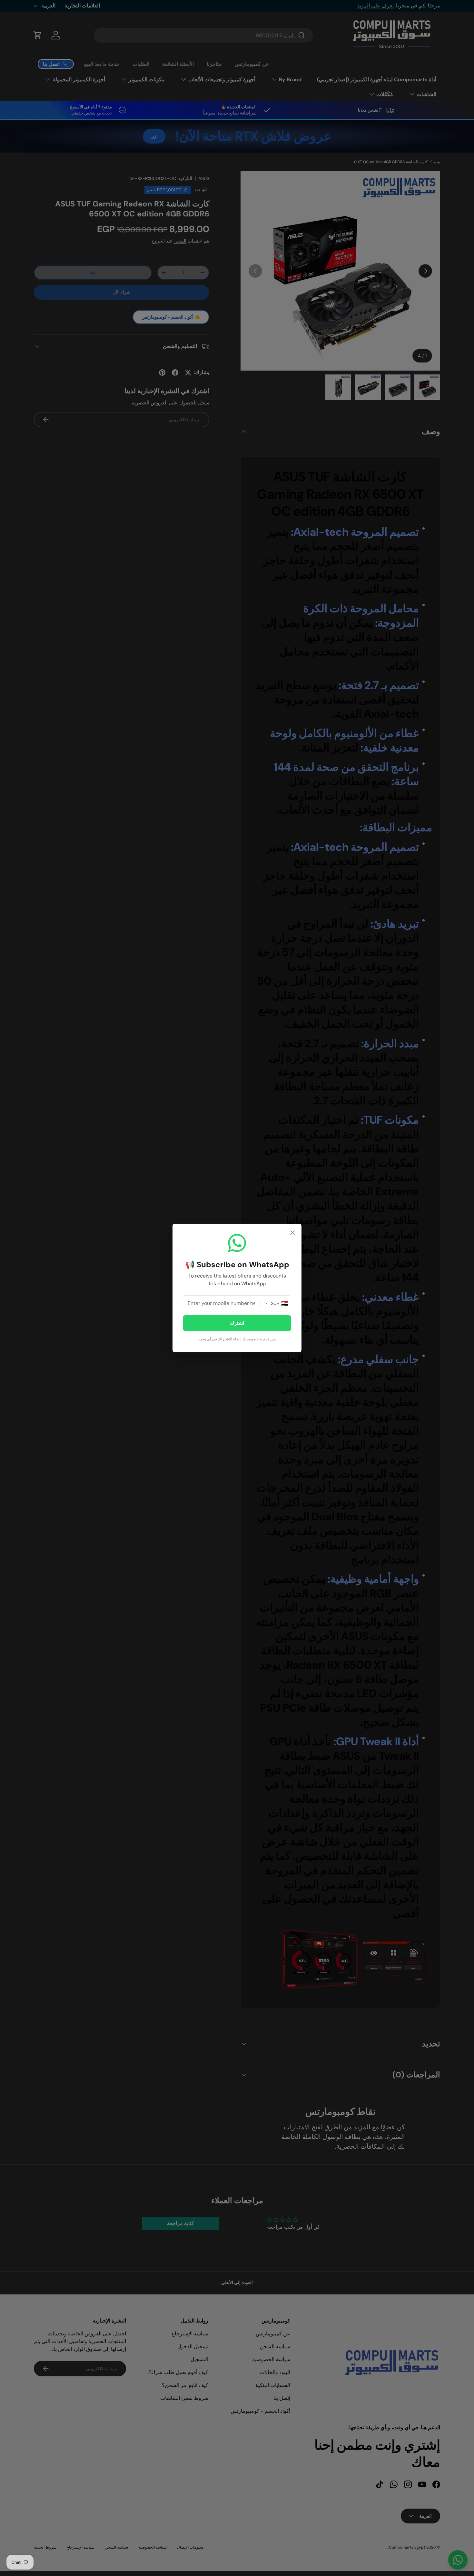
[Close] (292, 1233)
